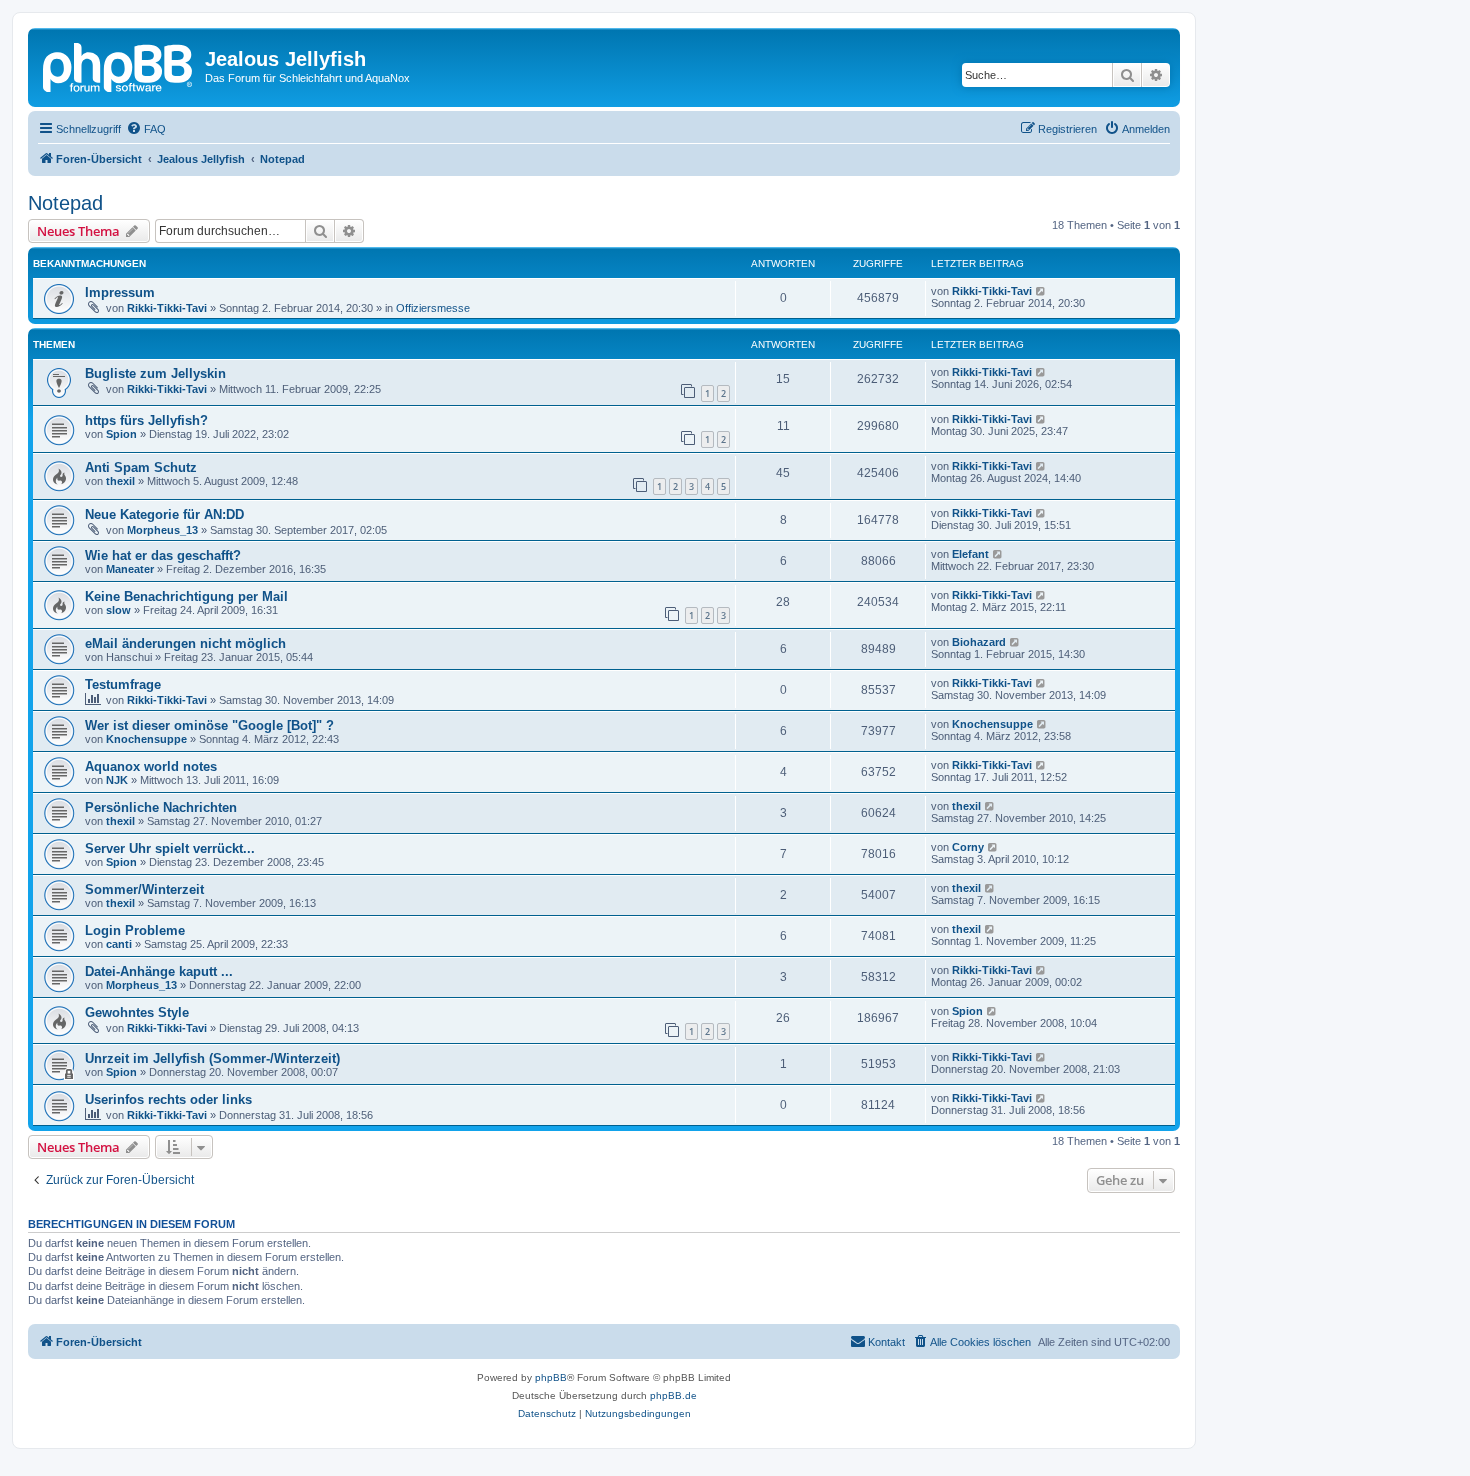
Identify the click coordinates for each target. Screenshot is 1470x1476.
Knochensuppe (146, 739)
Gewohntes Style (137, 1012)
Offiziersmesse (433, 308)
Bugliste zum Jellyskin (155, 373)
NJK (117, 780)
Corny (968, 847)
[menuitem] (146, 129)
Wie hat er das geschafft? (163, 555)
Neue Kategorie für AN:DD (164, 514)
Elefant (970, 554)
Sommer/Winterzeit (144, 889)
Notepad (65, 203)
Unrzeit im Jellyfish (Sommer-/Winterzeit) (212, 1058)
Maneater (130, 569)
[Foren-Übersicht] (119, 65)
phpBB (551, 1377)
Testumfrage (123, 684)
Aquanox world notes (151, 766)
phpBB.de (673, 1395)
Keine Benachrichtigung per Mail (186, 596)
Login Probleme (135, 930)
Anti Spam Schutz (141, 467)
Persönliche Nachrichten (161, 807)
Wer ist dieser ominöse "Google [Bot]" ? (209, 725)
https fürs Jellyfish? (146, 420)
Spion (121, 434)
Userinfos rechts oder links (168, 1099)
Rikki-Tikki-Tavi (167, 308)
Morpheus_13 (162, 530)
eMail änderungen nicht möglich (185, 643)
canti (119, 944)
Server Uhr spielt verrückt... (170, 848)
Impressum (120, 292)
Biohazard (979, 642)
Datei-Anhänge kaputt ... (159, 971)
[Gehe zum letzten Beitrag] (1041, 291)
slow (118, 610)
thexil (120, 481)
